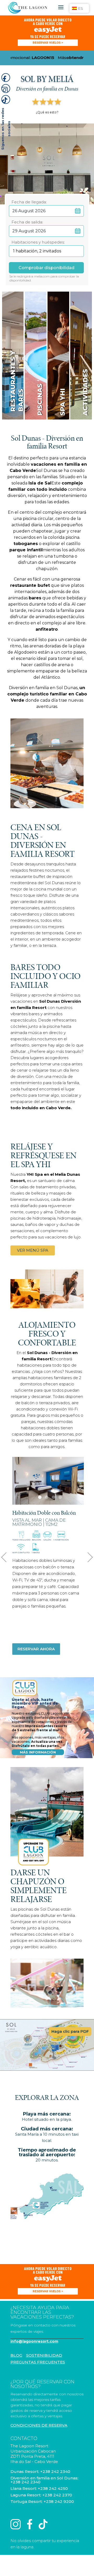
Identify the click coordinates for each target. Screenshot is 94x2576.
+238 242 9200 (59, 2501)
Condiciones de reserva (39, 2425)
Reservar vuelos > (48, 43)
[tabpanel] (48, 1481)
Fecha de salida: (27, 220)
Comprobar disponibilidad (46, 268)
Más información (38, 1752)
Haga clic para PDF (70, 2031)
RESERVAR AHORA (36, 1649)
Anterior (5, 1556)
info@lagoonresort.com (34, 2341)
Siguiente (87, 1556)
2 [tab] (46, 1497)
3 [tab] (53, 1497)
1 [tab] (40, 1497)
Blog (16, 2355)
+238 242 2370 (57, 2495)
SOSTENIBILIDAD (44, 2355)
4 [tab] (60, 1497)
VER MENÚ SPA (33, 1250)
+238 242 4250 (53, 2488)
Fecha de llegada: (29, 200)
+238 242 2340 (55, 2471)
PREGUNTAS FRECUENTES (38, 2362)
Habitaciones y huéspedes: (38, 240)
